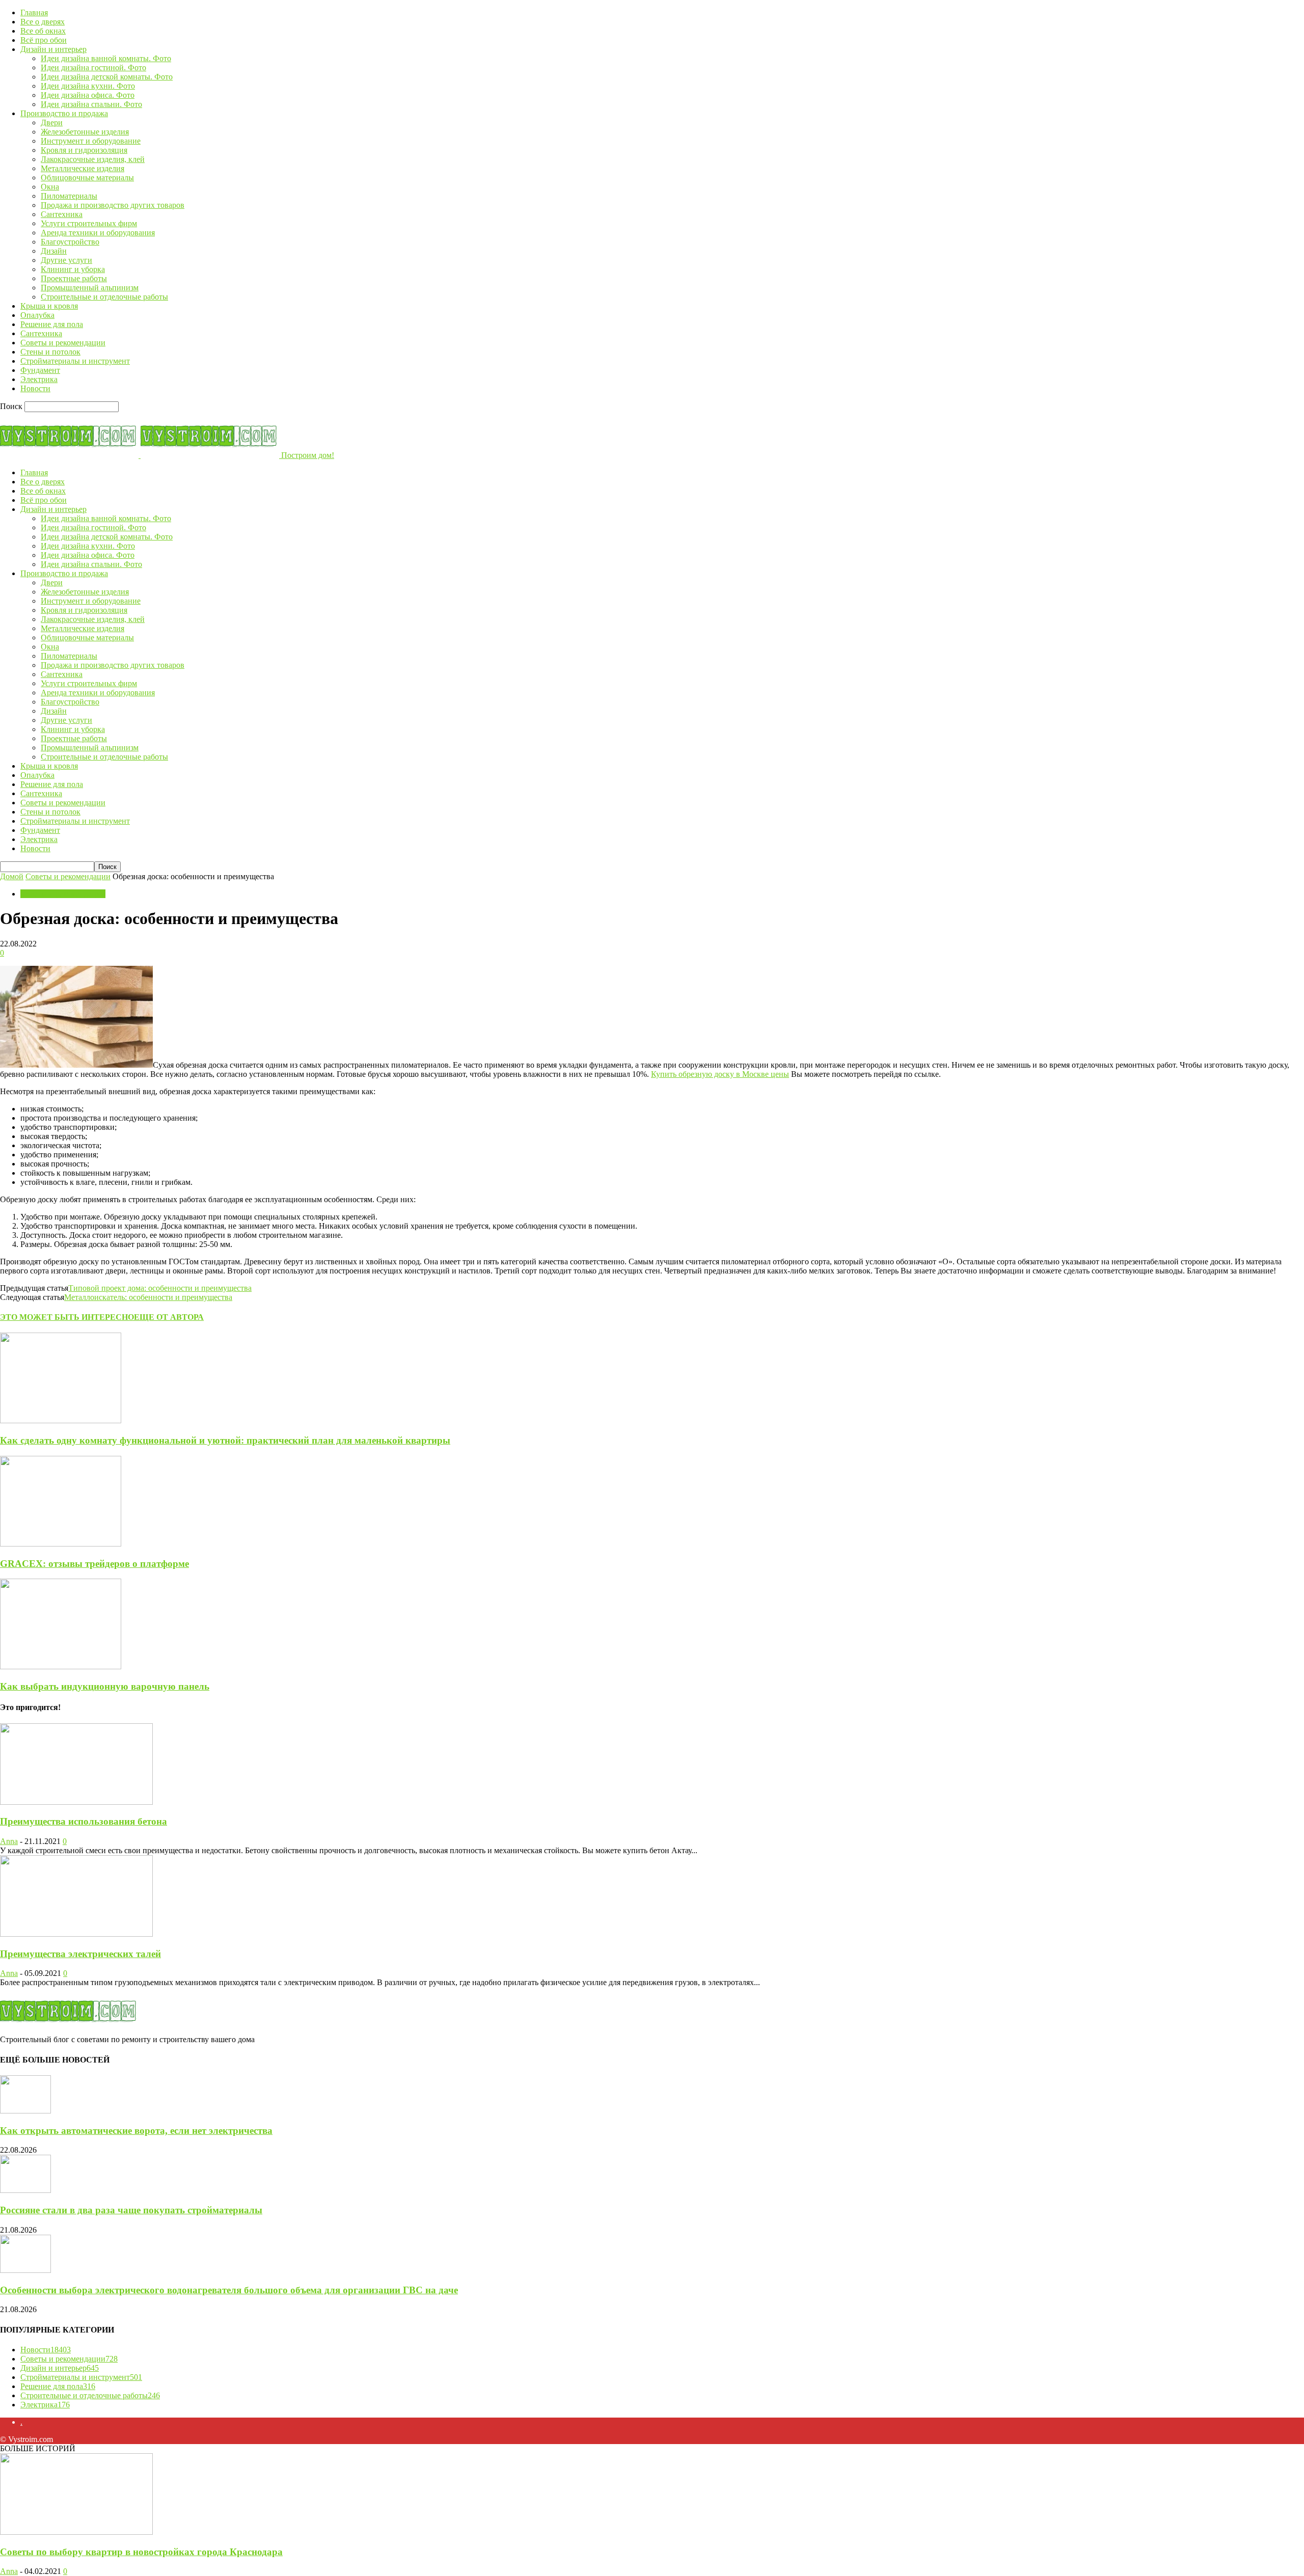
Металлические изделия (83, 168)
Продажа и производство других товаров (113, 205)
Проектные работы (74, 278)
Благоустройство (70, 242)
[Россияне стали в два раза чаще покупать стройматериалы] (25, 2190)
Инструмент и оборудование (91, 141)
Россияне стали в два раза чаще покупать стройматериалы (131, 2210)
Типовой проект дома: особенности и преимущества (160, 1288)
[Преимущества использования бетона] (76, 1802)
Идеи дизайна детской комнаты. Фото (107, 77)
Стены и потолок (50, 352)
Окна (50, 187)
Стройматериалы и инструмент (75, 361)
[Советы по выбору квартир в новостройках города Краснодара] (76, 2532)
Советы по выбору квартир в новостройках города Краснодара (141, 2552)
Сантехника (62, 214)
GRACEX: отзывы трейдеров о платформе (94, 1564)
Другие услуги (66, 260)
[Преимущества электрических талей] (76, 1934)
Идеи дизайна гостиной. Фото (93, 67)
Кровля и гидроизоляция (84, 150)
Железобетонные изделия (85, 132)
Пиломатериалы (69, 196)
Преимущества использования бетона (84, 1821)
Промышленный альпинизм (90, 288)
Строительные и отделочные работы (104, 297)
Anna (9, 1841)
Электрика (39, 379)
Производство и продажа (64, 113)
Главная (34, 12)
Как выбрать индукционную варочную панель (105, 1686)
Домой (12, 876)
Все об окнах (43, 31)
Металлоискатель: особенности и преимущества (148, 1297)
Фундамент (40, 370)
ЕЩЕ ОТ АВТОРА (169, 1317)
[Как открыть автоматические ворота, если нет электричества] (25, 2111)
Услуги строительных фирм (89, 223)
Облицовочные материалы (87, 178)
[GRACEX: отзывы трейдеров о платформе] (61, 1544)
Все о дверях (43, 22)
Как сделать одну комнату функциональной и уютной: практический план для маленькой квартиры (225, 1440)
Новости (35, 388)
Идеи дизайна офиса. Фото (88, 95)
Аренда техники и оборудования (98, 233)
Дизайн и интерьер (53, 49)
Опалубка (37, 315)
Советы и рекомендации (63, 343)
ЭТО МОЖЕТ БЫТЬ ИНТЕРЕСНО (67, 1317)
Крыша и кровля (49, 306)
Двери (52, 123)
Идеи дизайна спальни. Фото (91, 104)
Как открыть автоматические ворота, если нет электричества (136, 2131)
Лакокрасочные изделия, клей (93, 159)
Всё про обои (44, 40)
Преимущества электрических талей (80, 1954)
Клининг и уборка (73, 269)
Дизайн (54, 251)
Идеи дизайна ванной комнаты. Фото (106, 58)
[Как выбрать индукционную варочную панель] (61, 1666)
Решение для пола (52, 324)
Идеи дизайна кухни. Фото (88, 86)
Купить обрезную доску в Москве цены (720, 1074)
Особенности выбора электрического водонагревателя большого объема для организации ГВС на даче (229, 2290)
